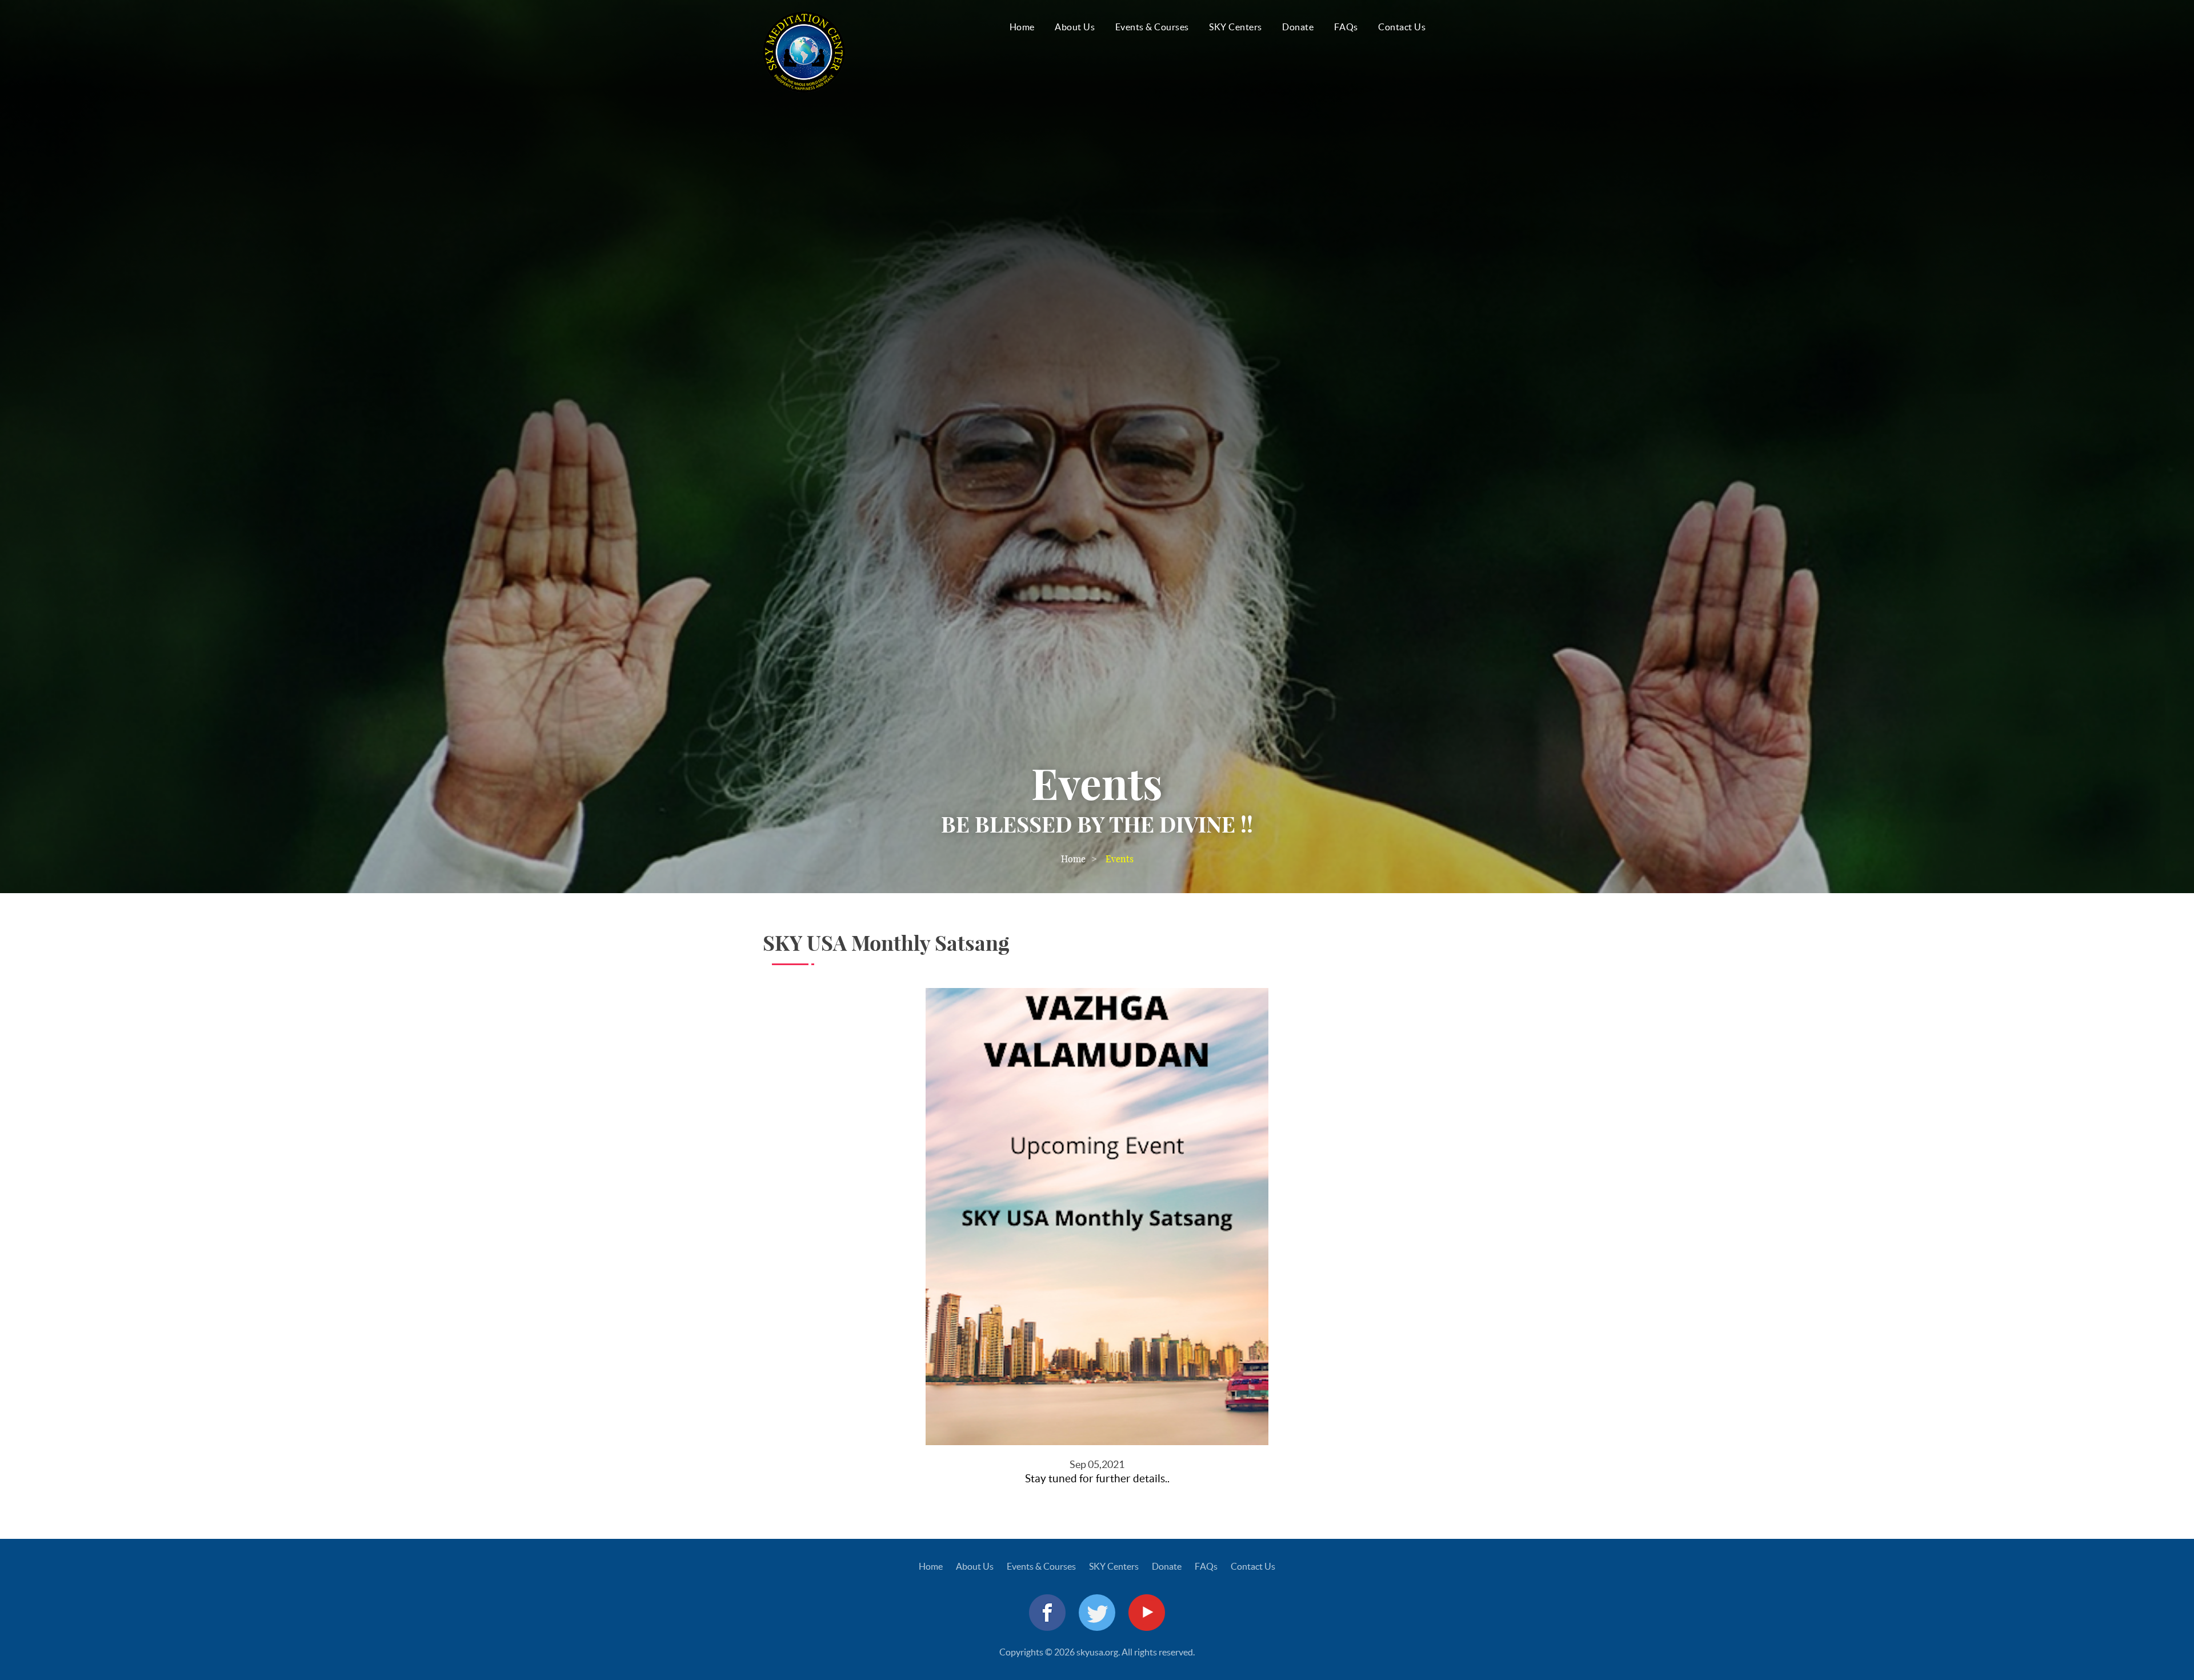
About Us (1075, 27)
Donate (1298, 27)
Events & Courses (1152, 27)
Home (1022, 27)
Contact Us (1402, 27)
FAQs (1346, 27)
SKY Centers (1236, 27)
